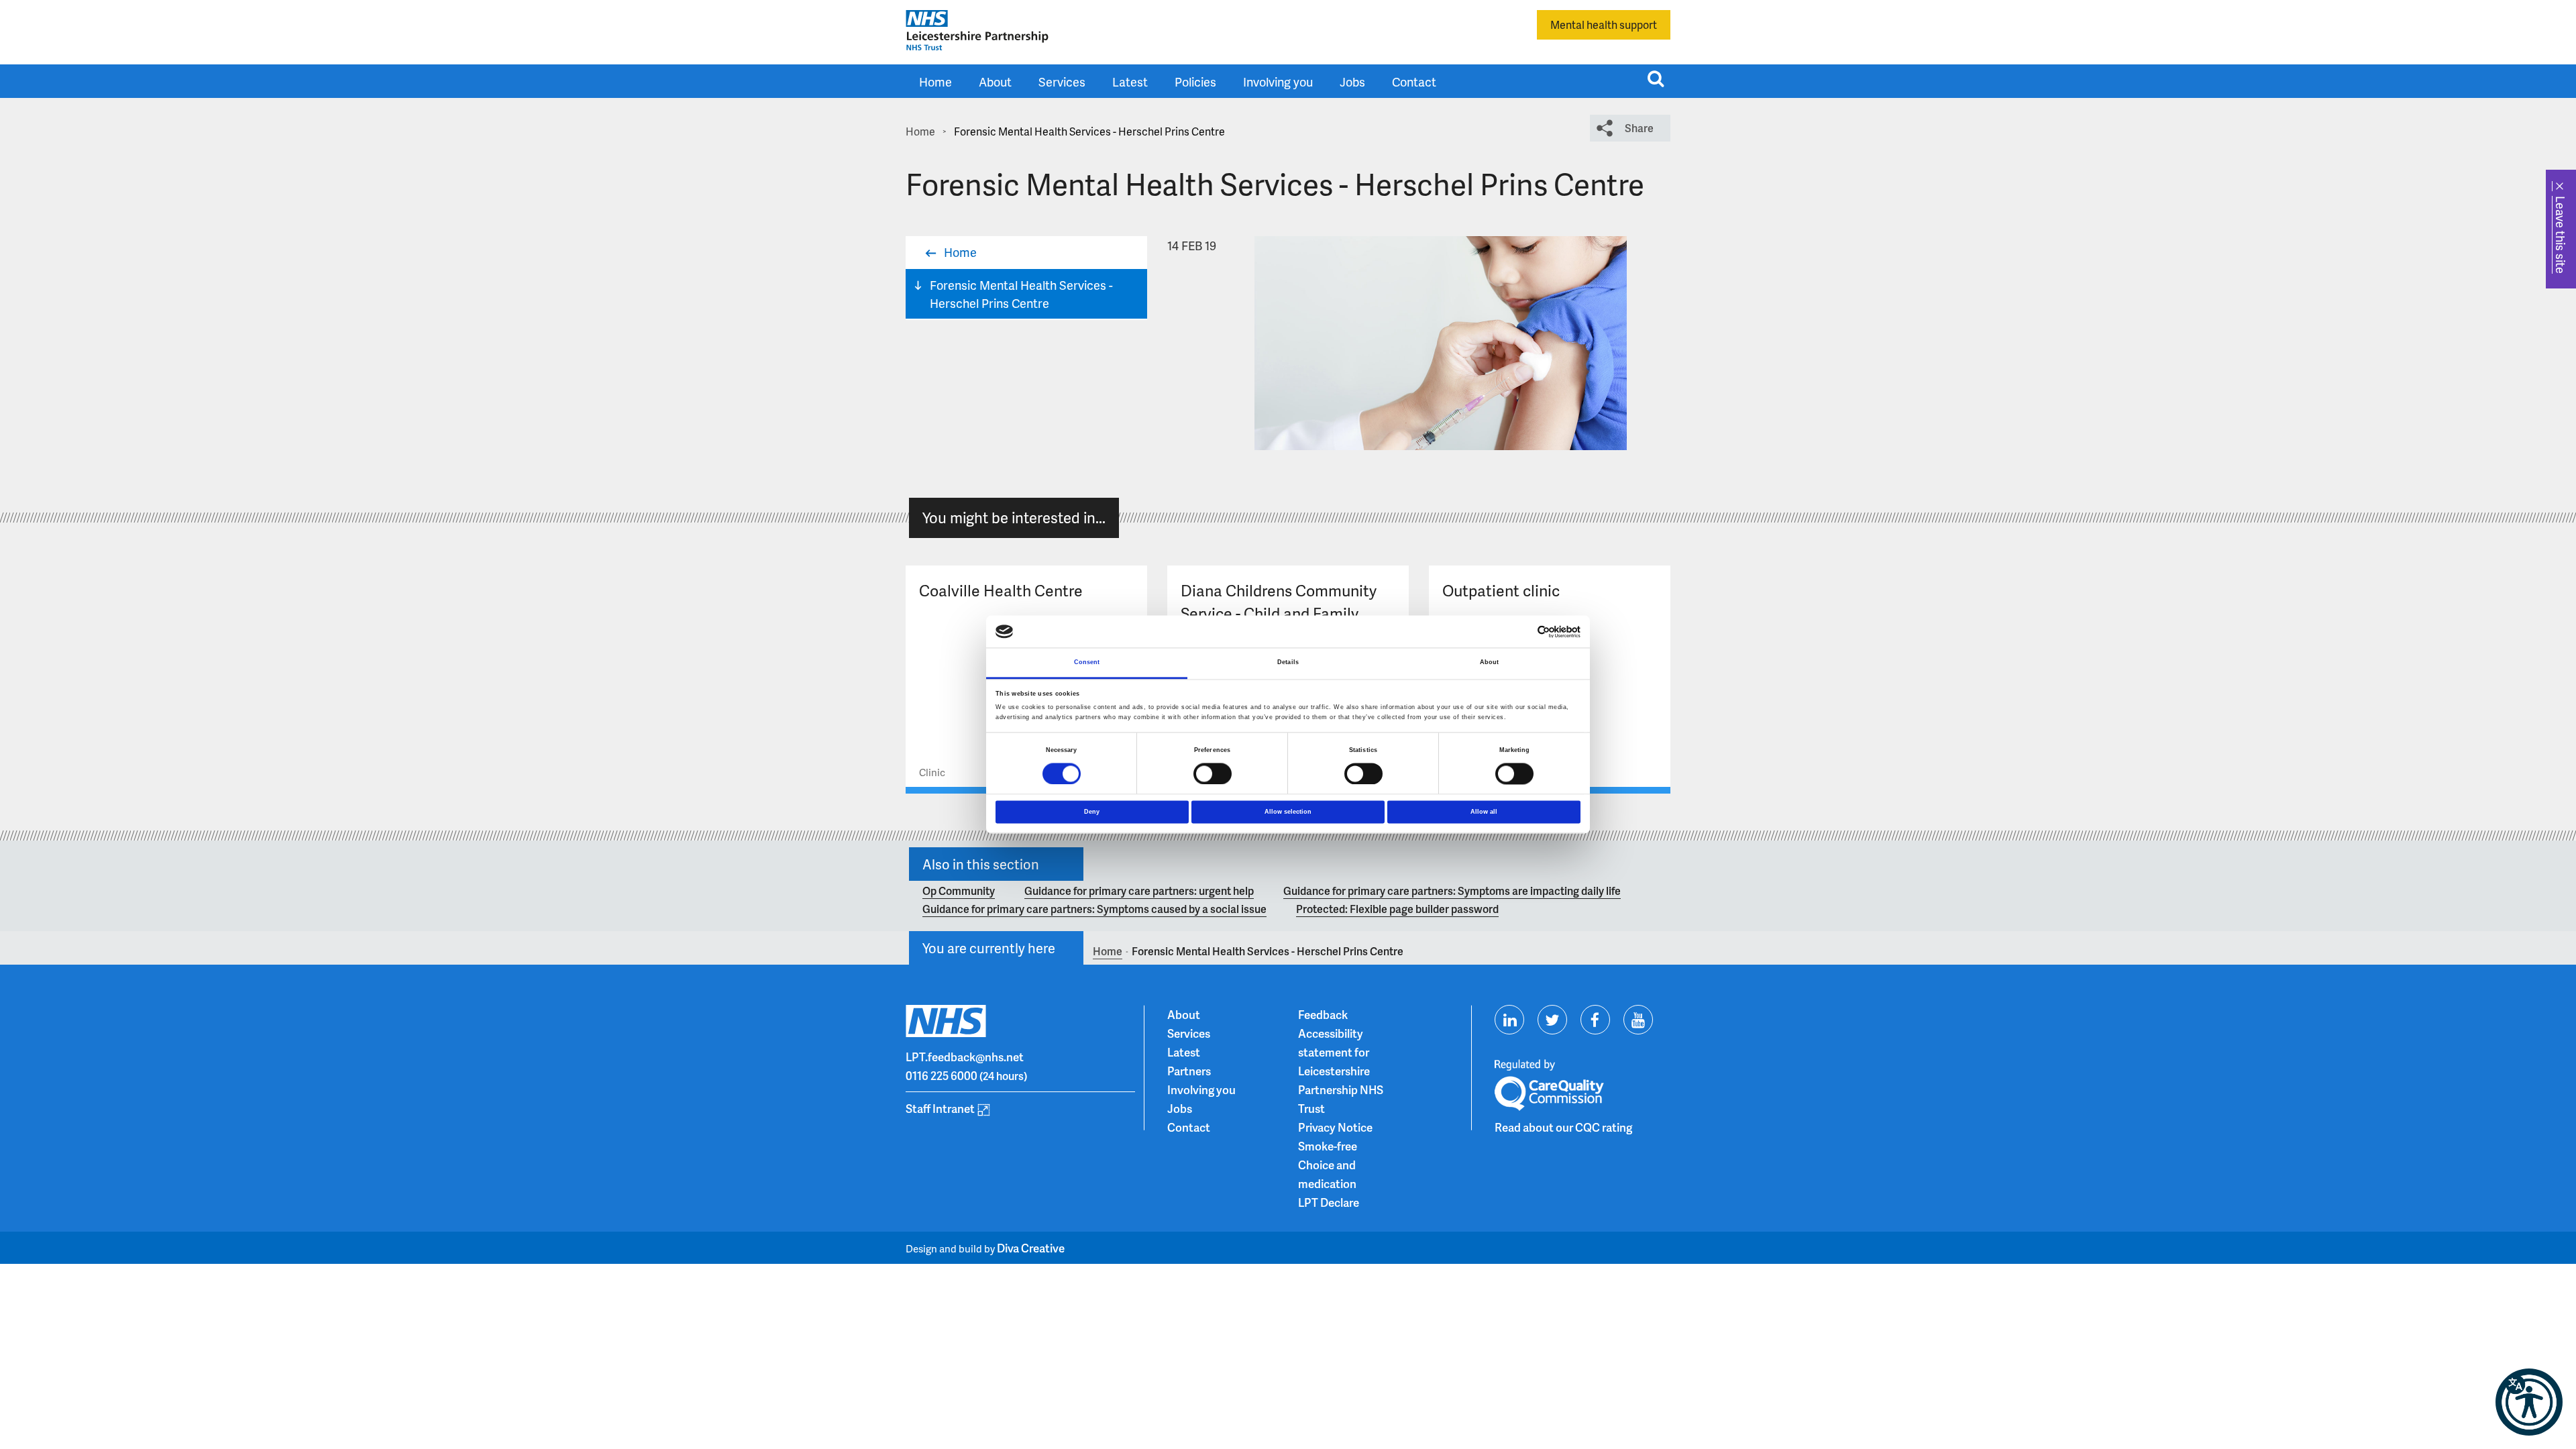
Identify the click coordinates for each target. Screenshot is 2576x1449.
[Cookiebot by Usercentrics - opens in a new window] (1522, 632)
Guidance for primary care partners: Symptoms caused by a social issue (1094, 909)
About (995, 82)
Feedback (1323, 1014)
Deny (1092, 812)
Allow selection (1288, 812)
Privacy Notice (1335, 1127)
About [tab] (1490, 663)
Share (1639, 128)
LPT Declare (1329, 1202)
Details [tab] (1288, 663)
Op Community (959, 891)
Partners (1189, 1071)
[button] (2529, 1402)
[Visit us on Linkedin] (1509, 1020)
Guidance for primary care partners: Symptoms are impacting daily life (1452, 891)
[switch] (1213, 773)
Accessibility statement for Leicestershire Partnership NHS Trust (1341, 1071)
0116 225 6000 (942, 1075)
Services (1062, 82)
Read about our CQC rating (1563, 1127)
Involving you (1278, 82)
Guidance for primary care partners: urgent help (1139, 891)
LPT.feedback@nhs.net (965, 1057)
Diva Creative (1031, 1248)
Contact (1414, 82)
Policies (1195, 82)
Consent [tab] (1087, 663)
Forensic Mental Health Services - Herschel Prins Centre (1021, 294)
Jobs (1352, 82)
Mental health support (1604, 24)
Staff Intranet (940, 1108)
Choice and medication (1327, 1174)
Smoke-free (1328, 1146)
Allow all (1484, 812)
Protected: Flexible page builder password (1397, 909)
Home (935, 82)
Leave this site (2561, 235)
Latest (1130, 82)
